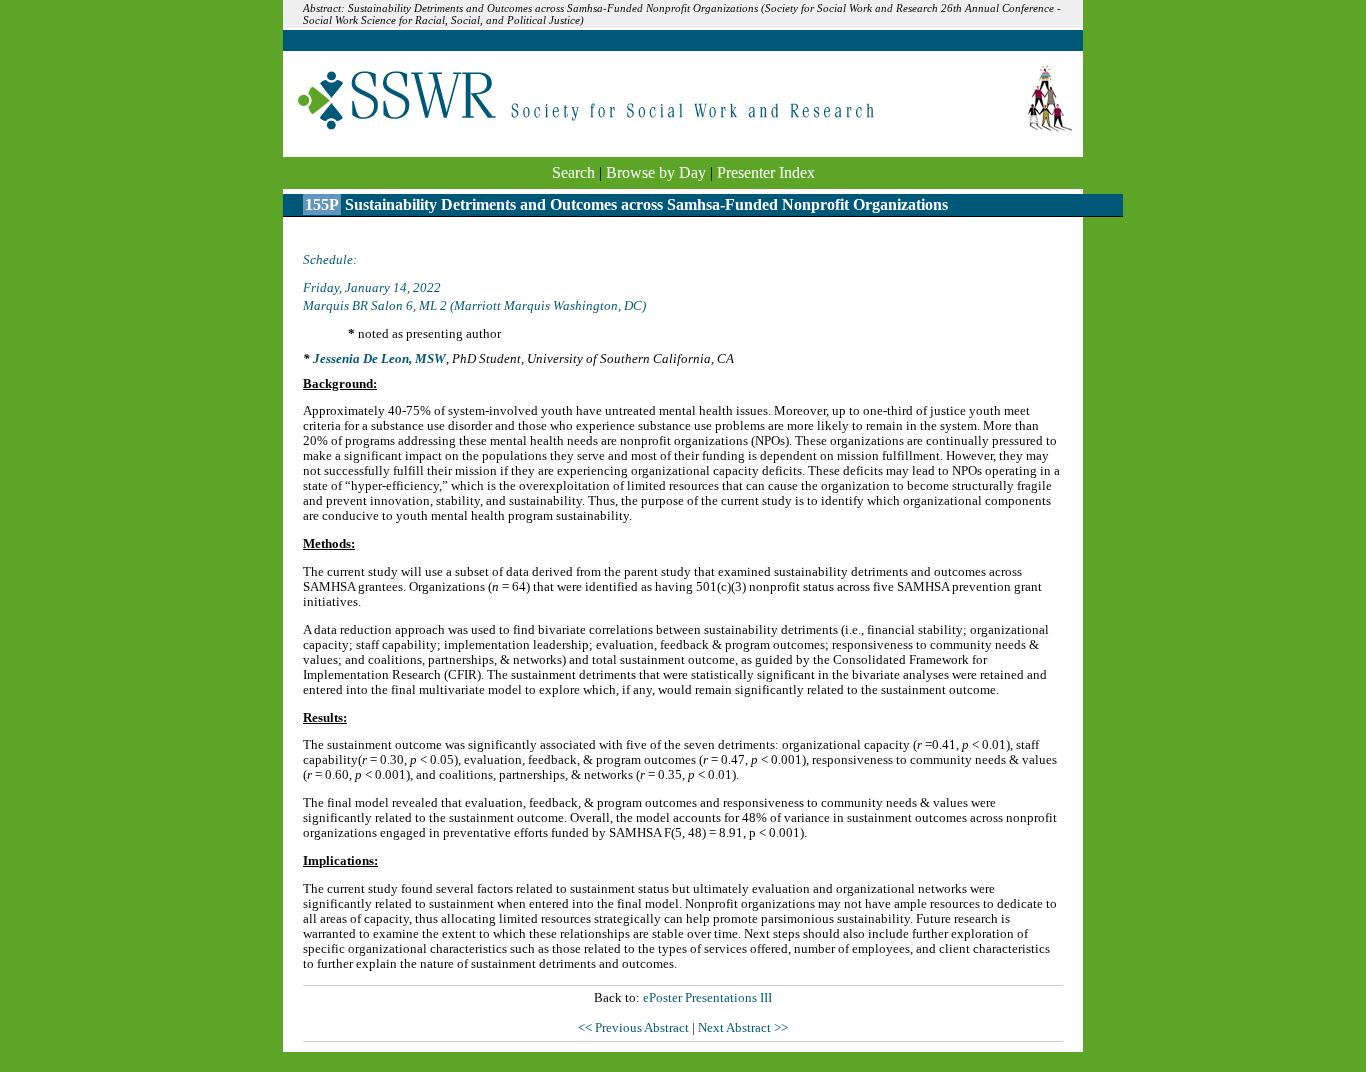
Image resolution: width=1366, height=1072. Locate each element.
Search (573, 172)
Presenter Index (766, 172)
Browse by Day (656, 172)
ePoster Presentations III (707, 998)
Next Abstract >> (743, 1028)
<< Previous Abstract (635, 1028)
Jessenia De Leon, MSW (379, 359)
